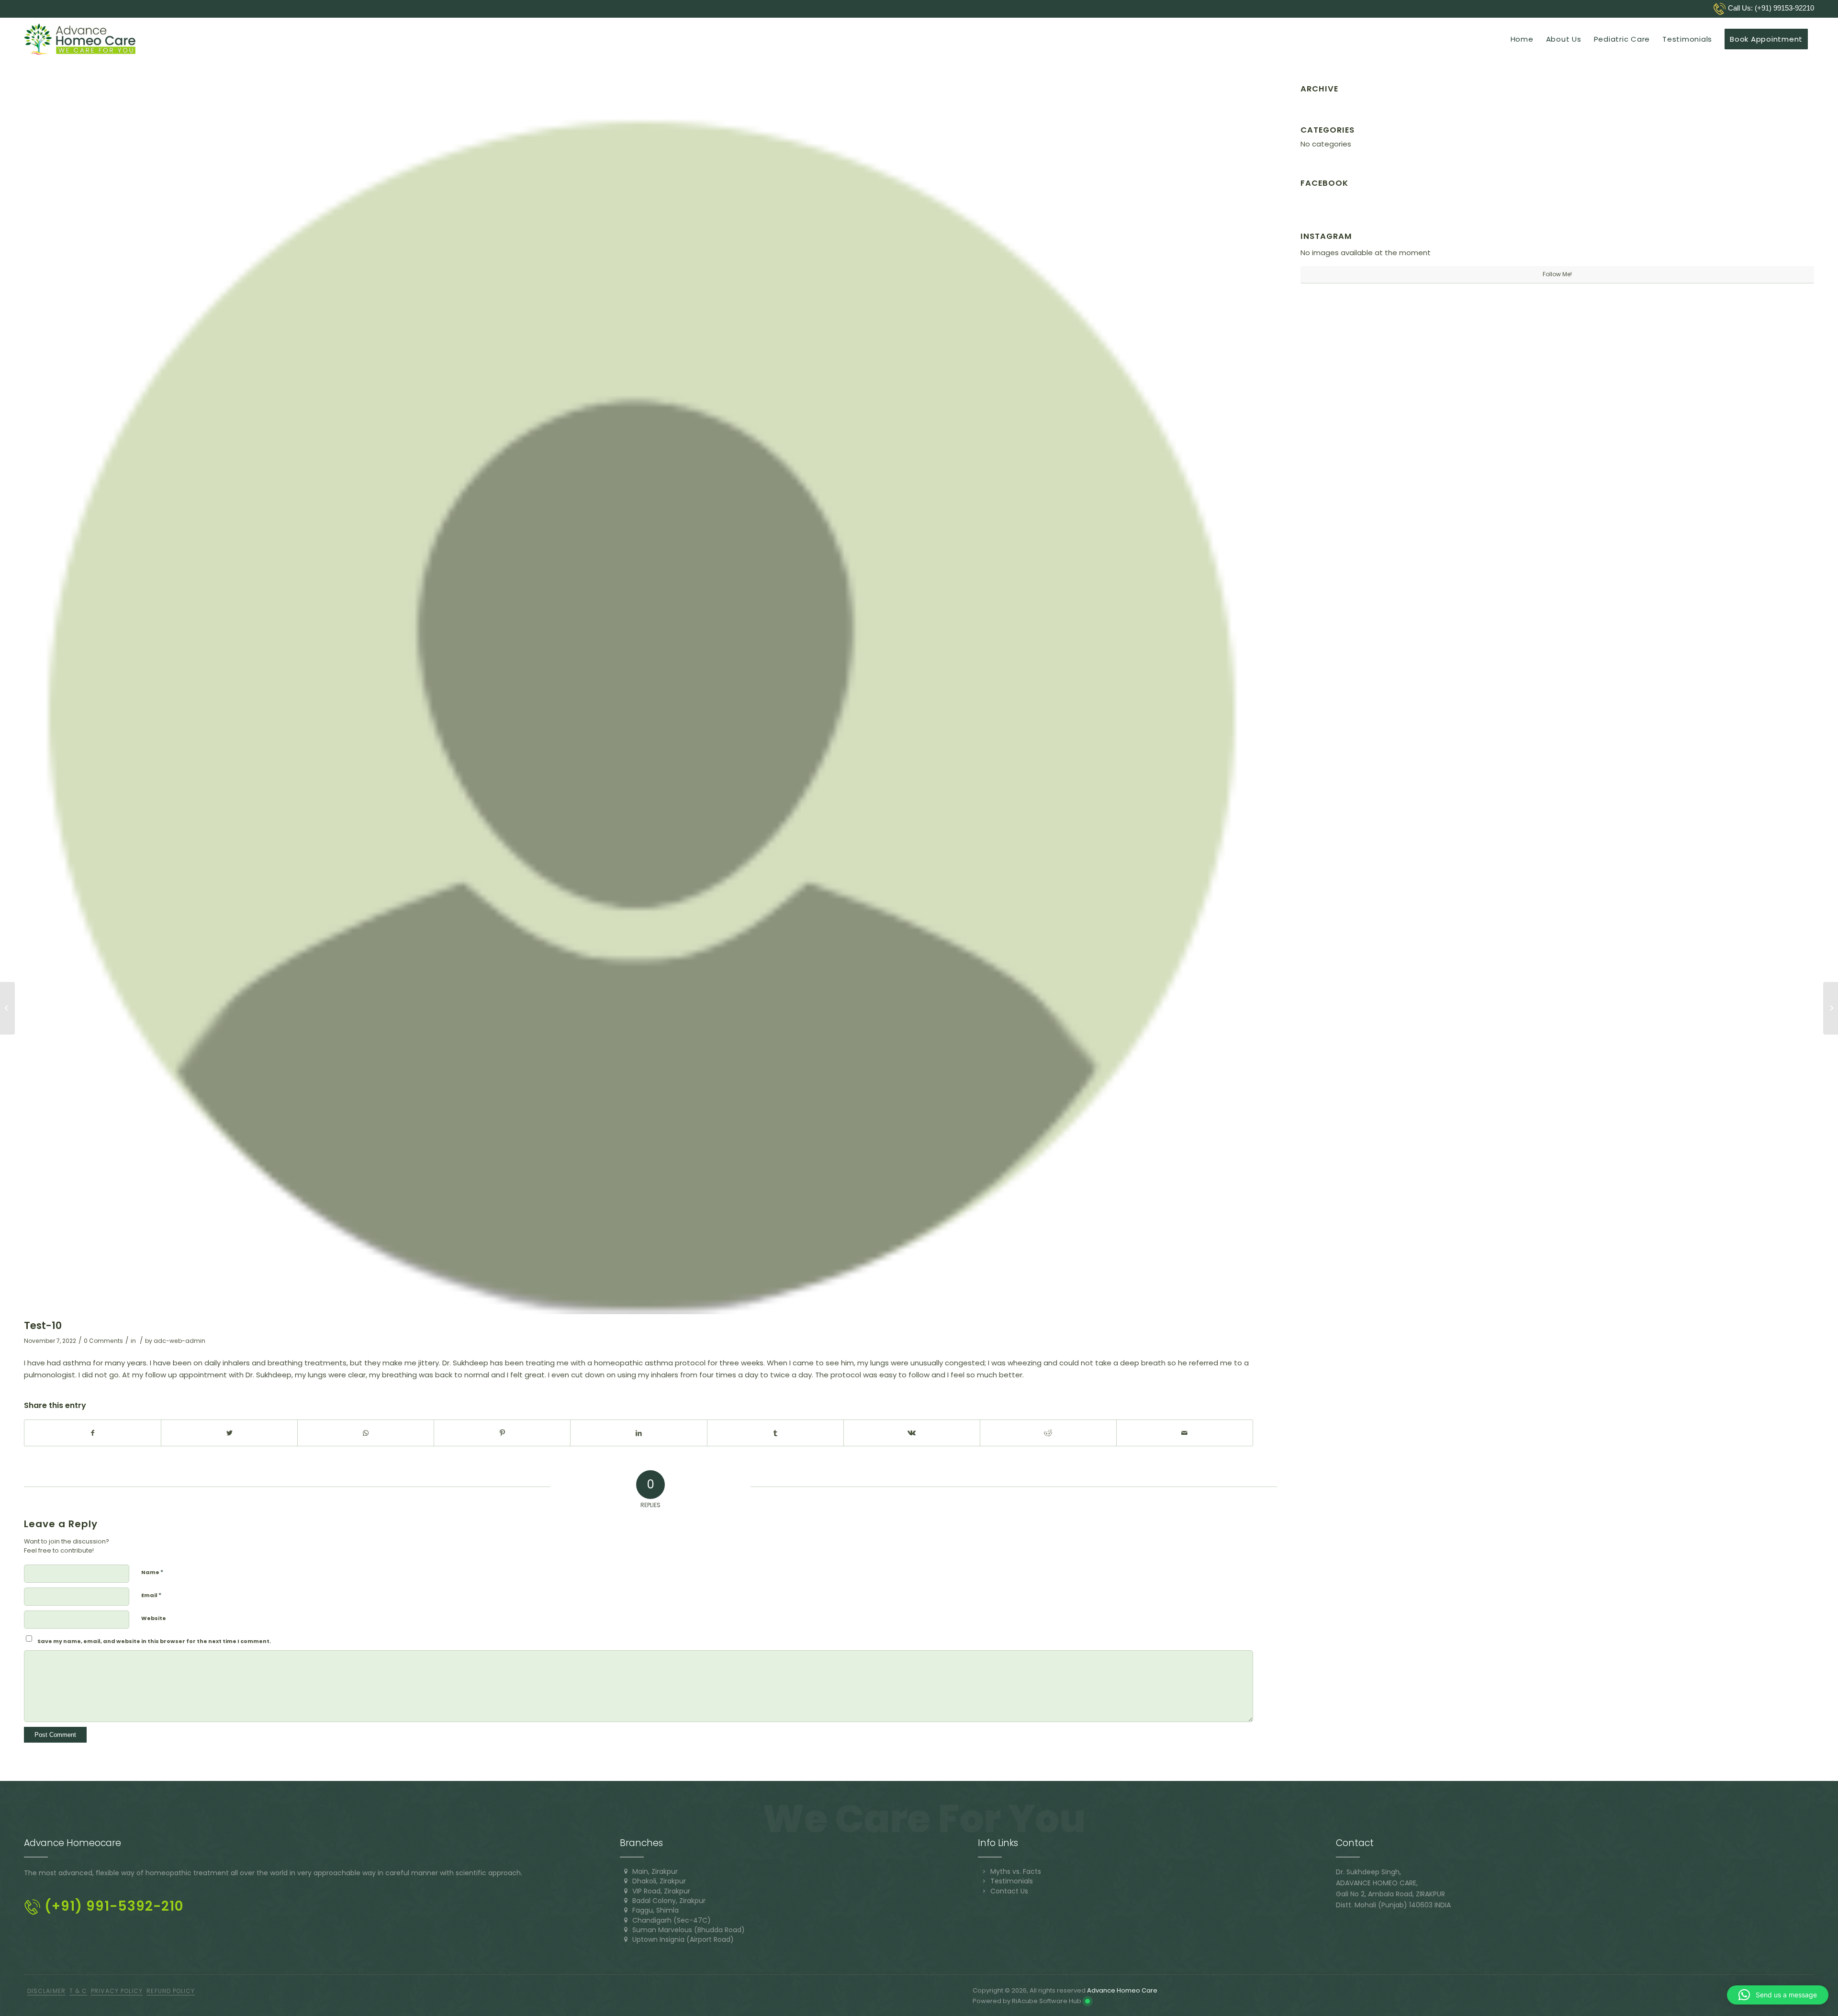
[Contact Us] (984, 1891)
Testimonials (1012, 1881)
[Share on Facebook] (93, 1433)
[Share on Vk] (912, 1433)
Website (154, 1618)
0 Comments (103, 1341)
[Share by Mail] (1185, 1433)
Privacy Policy (117, 1991)
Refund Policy (171, 1991)
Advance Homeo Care (1122, 1990)
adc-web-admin (179, 1341)
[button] (1778, 1995)
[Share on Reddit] (1048, 1433)
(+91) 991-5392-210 (112, 1906)
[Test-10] (639, 699)
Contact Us (1009, 1891)
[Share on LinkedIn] (639, 1433)
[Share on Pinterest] (502, 1433)
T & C (78, 1991)
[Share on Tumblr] (775, 1433)
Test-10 (43, 1325)
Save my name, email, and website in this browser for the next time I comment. (154, 1641)
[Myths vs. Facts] (984, 1871)
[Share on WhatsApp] (366, 1433)
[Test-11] (1831, 1008)
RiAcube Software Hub (1047, 2001)
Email (151, 1595)
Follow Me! (1557, 274)
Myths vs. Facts (1016, 1871)
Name (152, 1572)
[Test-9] (7, 1008)
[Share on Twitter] (229, 1433)
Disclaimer (46, 1991)
